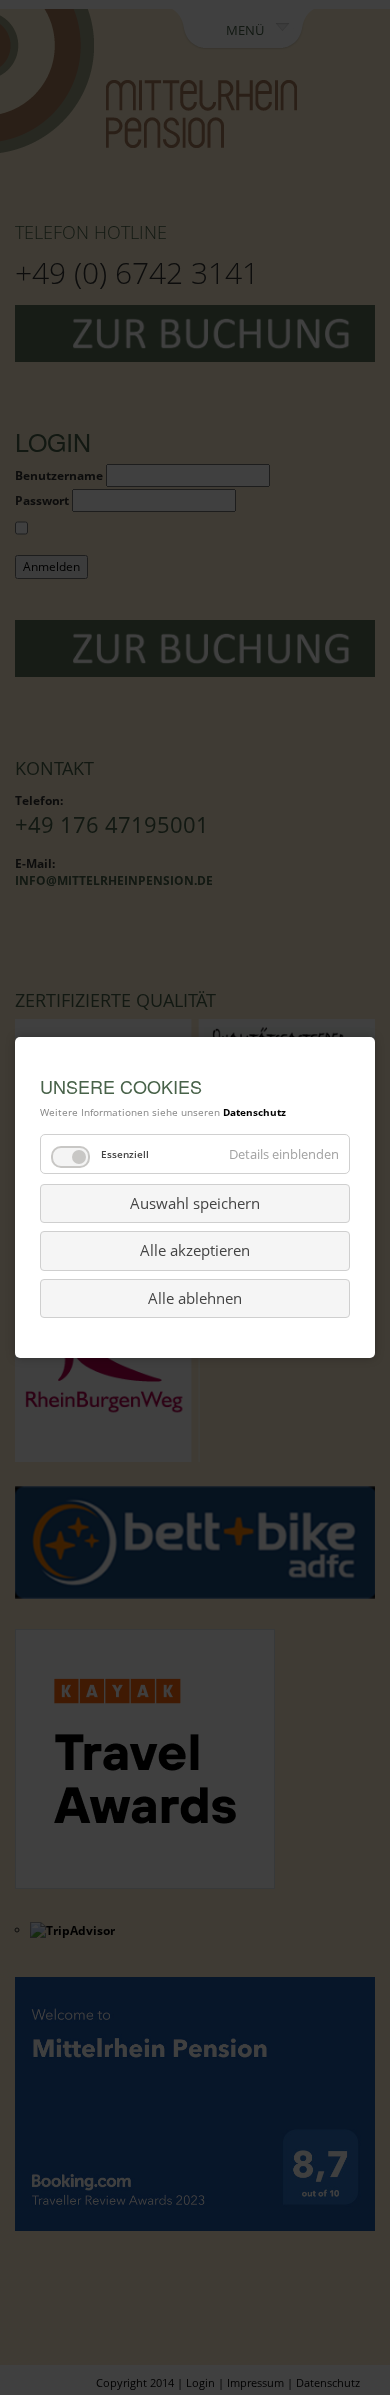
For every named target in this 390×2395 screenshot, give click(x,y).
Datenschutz (254, 1112)
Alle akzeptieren (195, 1250)
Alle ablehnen (195, 1298)
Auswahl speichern (195, 1203)
